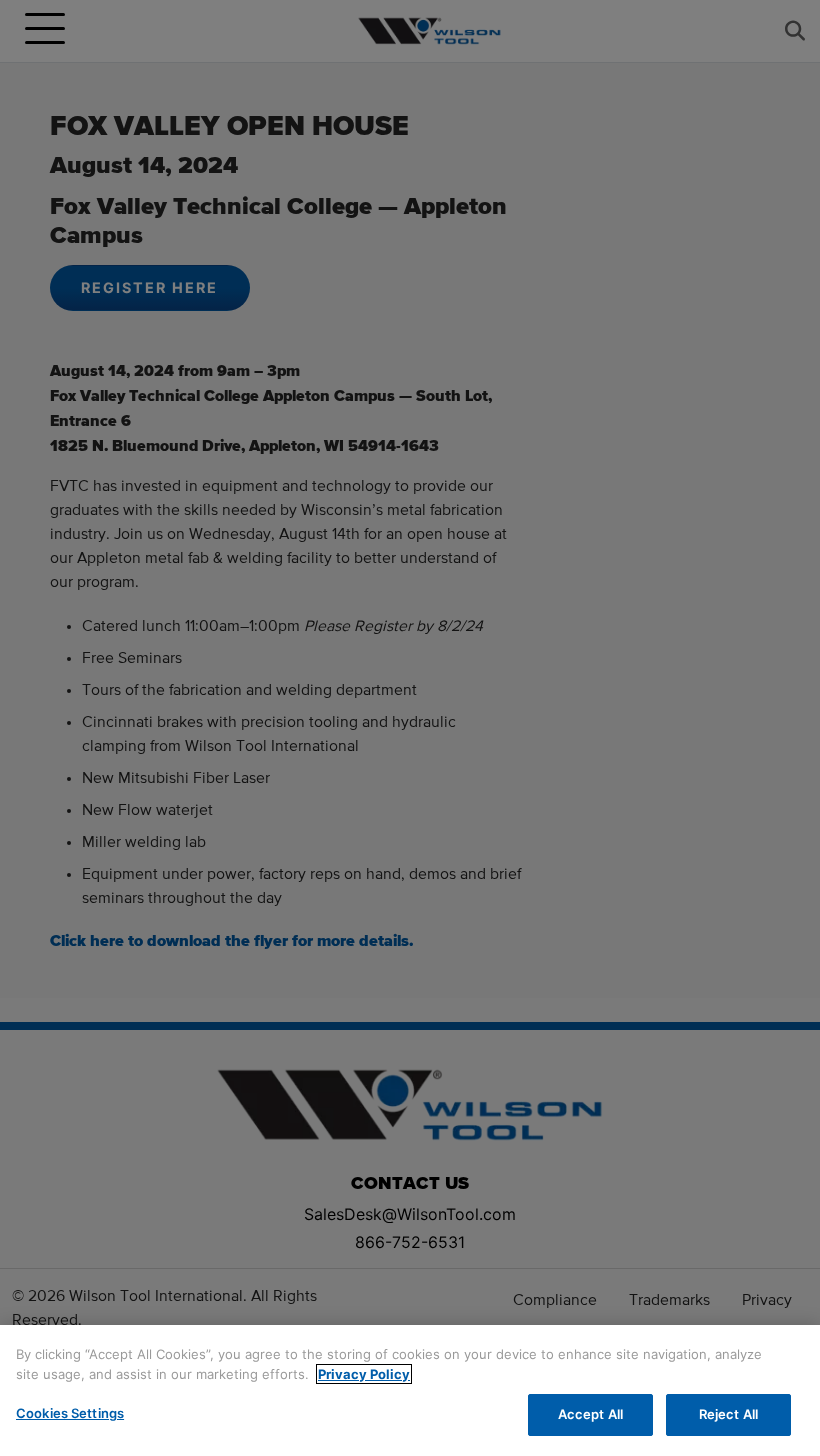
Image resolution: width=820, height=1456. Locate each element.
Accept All (590, 1414)
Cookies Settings (70, 1413)
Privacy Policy (364, 1374)
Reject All (728, 1414)
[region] (410, 1390)
